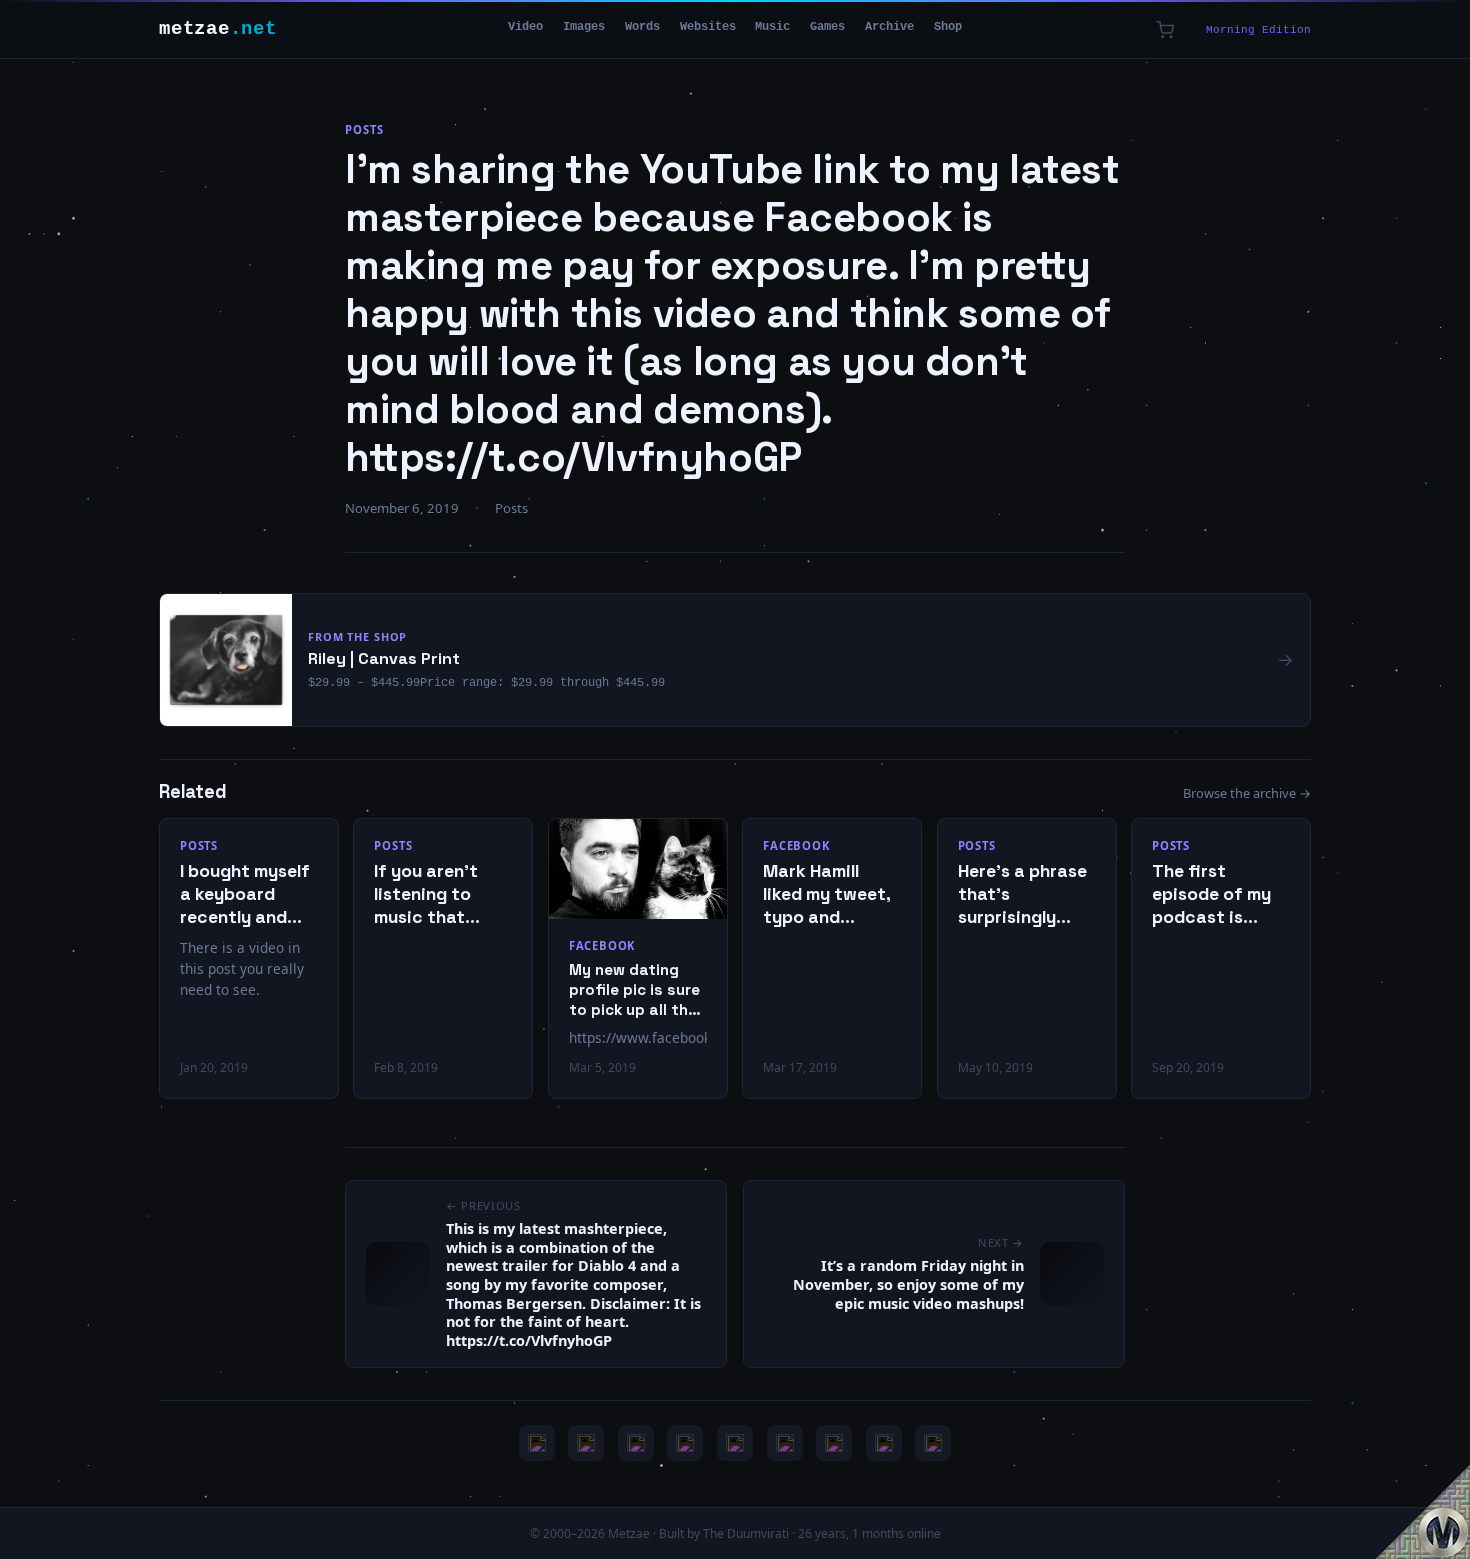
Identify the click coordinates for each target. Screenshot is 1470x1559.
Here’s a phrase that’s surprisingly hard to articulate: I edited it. (1022, 894)
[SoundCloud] (735, 1443)
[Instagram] (586, 1443)
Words (642, 27)
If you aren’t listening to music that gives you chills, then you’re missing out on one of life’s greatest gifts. (439, 894)
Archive (889, 27)
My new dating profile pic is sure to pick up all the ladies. (634, 989)
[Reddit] (933, 1443)
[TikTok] (785, 1443)
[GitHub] (685, 1443)
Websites (708, 27)
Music (772, 27)
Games (827, 27)
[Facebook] (834, 1443)
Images (584, 27)
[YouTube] (537, 1443)
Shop (948, 27)
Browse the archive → (1247, 793)
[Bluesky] (636, 1443)
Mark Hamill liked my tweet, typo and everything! (826, 894)
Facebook (602, 945)
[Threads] (884, 1443)
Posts (364, 129)
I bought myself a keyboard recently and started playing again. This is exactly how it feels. (246, 894)
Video (525, 27)
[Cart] (1165, 30)
